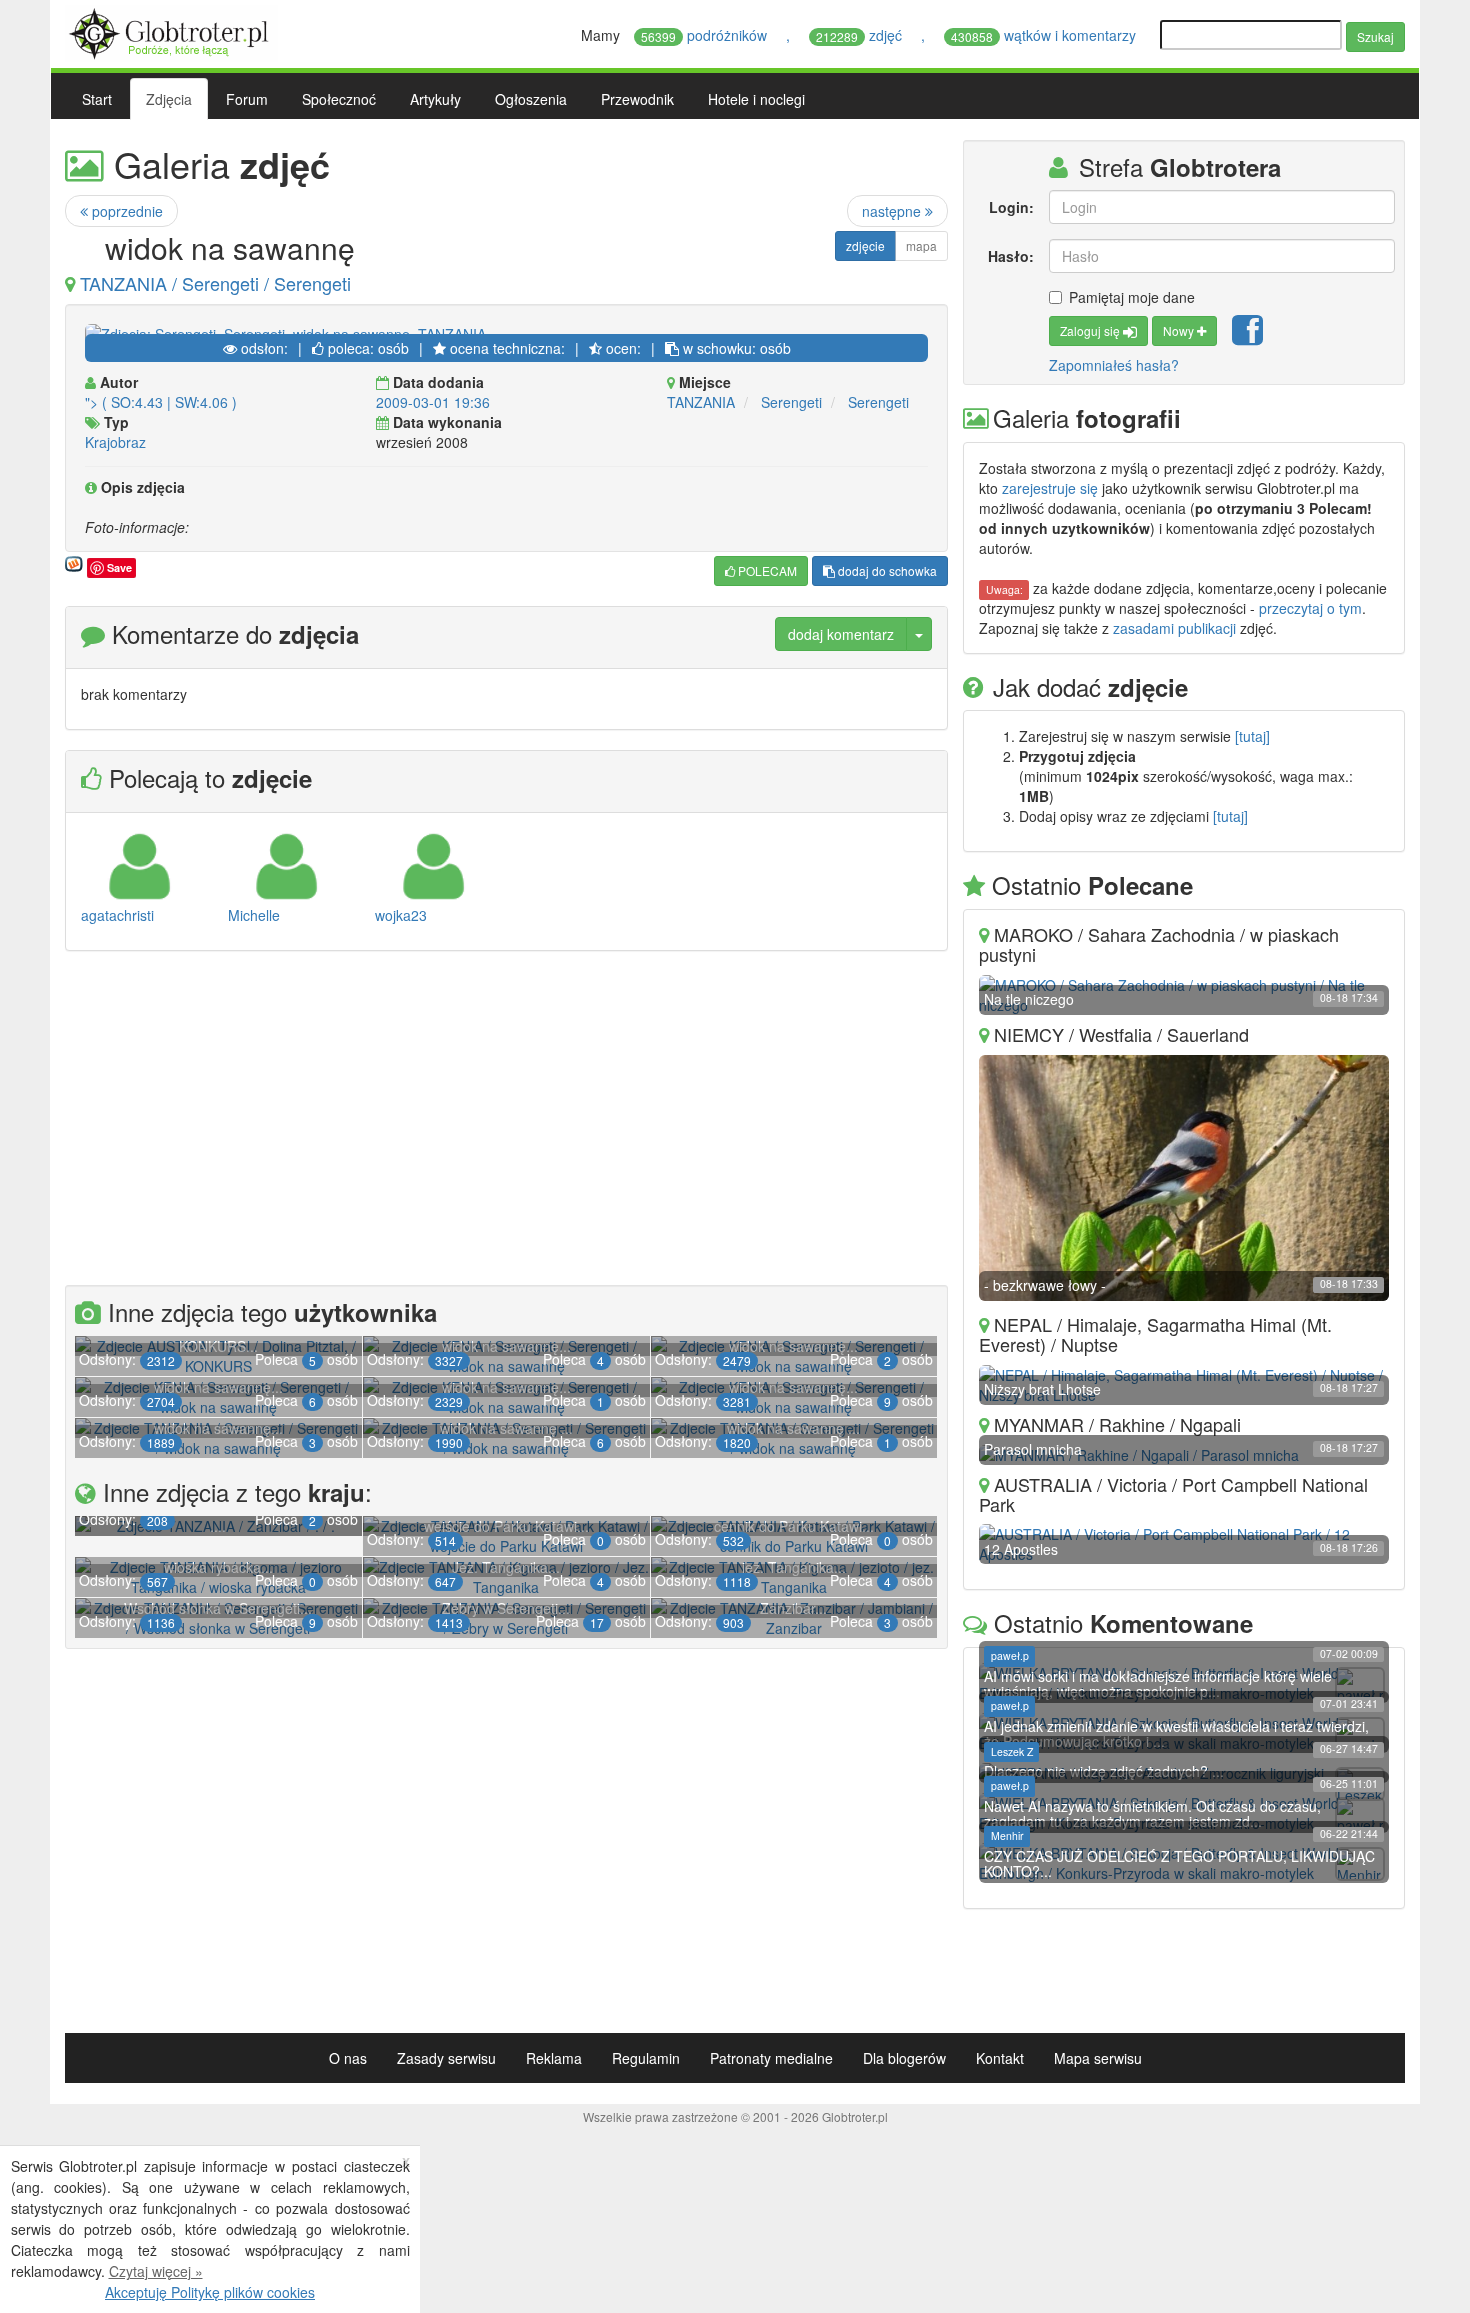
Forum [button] (247, 99)
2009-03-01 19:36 (433, 402)
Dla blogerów (904, 2058)
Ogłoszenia (531, 99)
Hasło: (1010, 256)
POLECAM (766, 570)
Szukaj (1375, 36)
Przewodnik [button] (637, 99)
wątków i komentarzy (1045, 35)
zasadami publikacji (1174, 628)
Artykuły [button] (435, 99)
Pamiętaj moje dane (1132, 297)
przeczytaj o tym (1310, 608)
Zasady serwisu (446, 2058)
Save (119, 567)
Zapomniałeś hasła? (1114, 365)
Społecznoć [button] (339, 99)
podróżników (706, 35)
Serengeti (791, 402)
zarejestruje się (1050, 488)
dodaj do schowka (886, 570)
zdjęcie (865, 245)
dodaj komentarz (841, 634)
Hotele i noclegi (756, 99)
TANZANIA (701, 402)
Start (97, 99)
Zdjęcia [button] (169, 99)
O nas (348, 2058)
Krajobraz (115, 442)
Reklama (554, 2058)
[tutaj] (1252, 736)
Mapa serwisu (1098, 2058)
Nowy (1180, 330)
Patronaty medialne (771, 2058)
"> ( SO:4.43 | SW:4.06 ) (161, 402)
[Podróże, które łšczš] (171, 31)
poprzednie (125, 211)
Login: (1011, 207)
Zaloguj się (1091, 330)
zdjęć (861, 35)
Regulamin (646, 2058)
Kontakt (1000, 2058)
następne (893, 211)
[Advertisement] (507, 1121)
